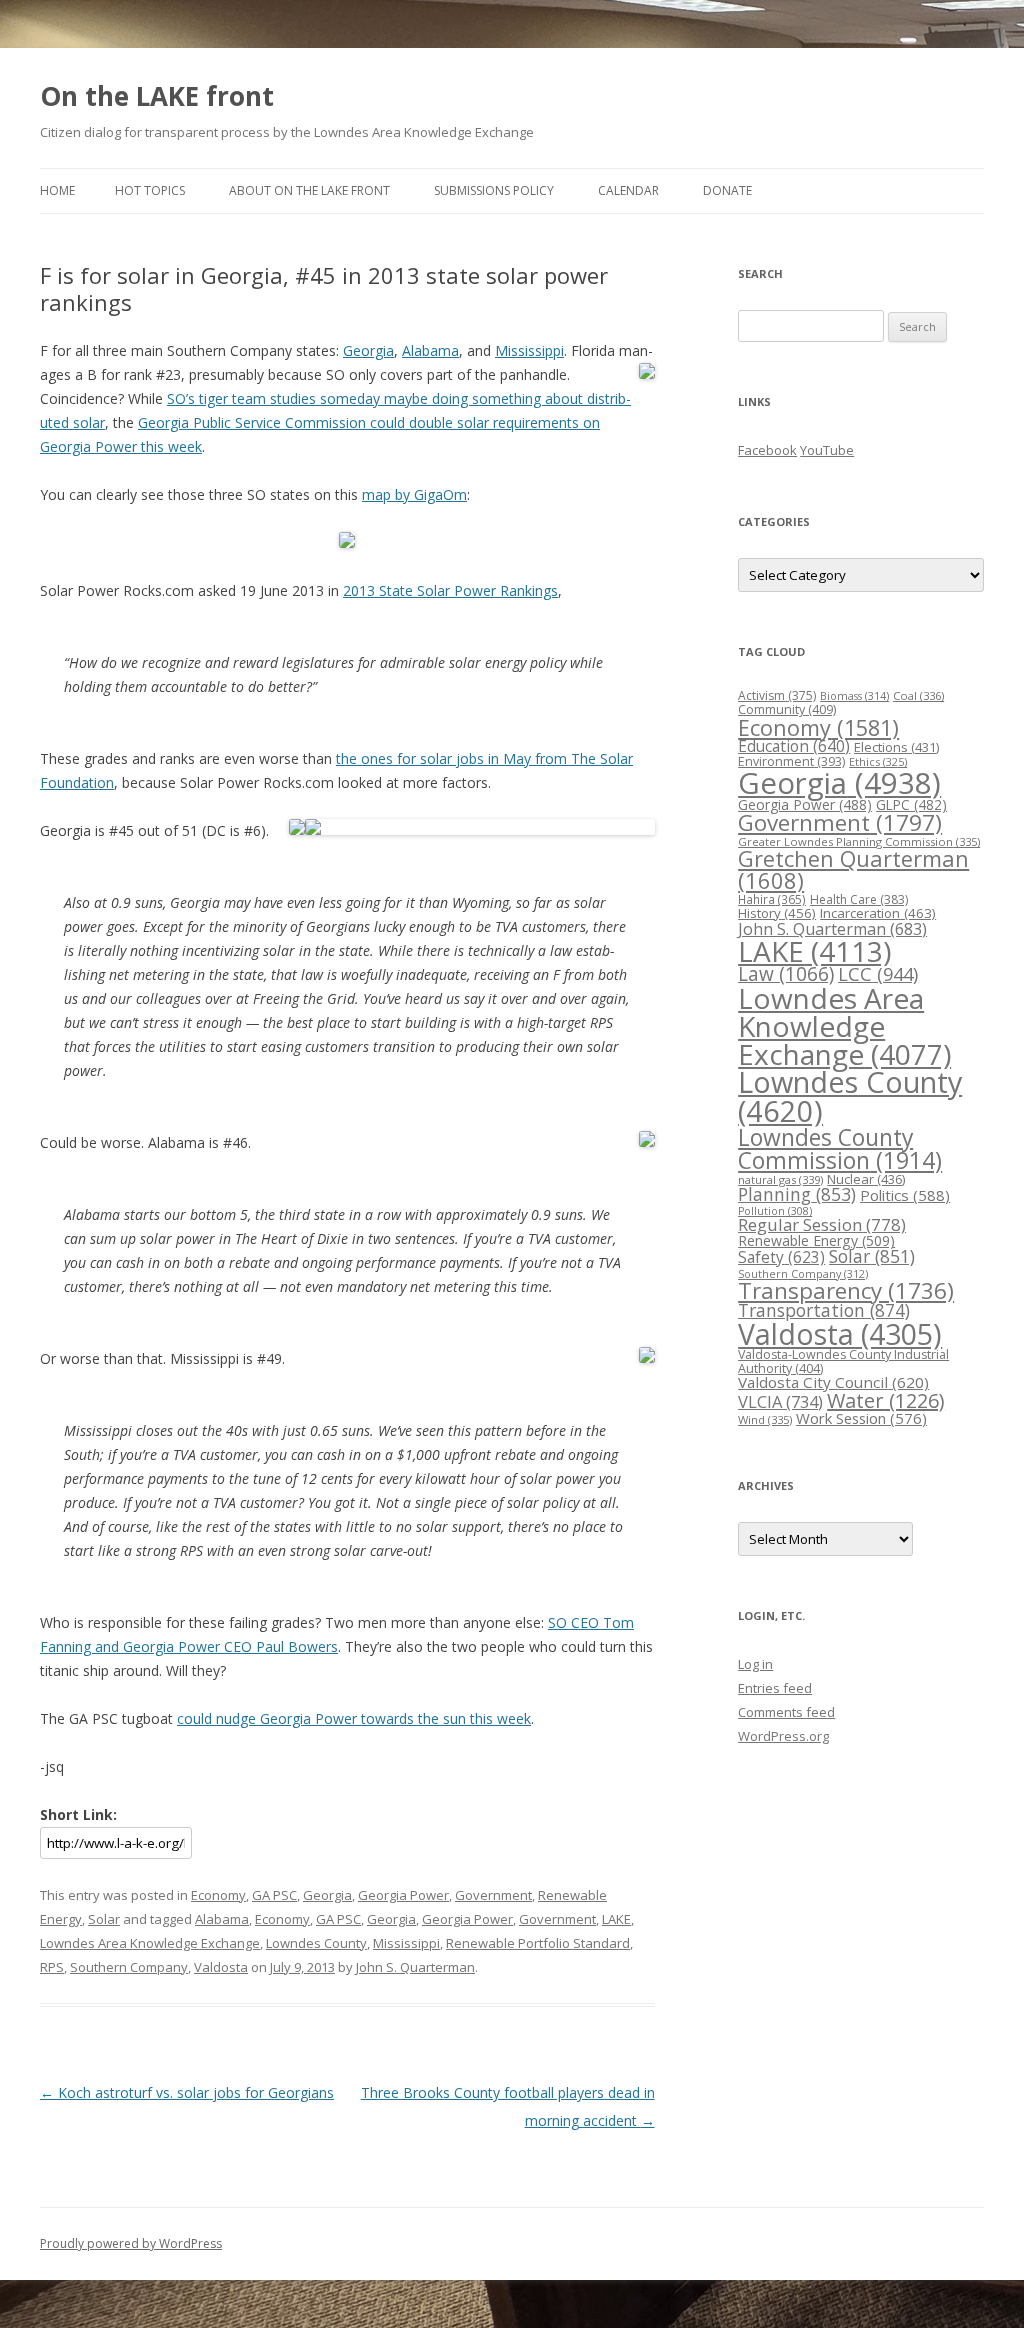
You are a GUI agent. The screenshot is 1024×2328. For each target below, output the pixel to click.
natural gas (780, 1179)
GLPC (911, 804)
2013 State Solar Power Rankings (450, 590)
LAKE (616, 1919)
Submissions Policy (494, 190)
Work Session (861, 1418)
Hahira (772, 899)
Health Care (859, 899)
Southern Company (129, 1967)
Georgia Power (403, 1895)
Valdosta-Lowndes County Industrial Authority (843, 1361)
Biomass (854, 695)
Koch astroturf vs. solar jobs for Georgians (187, 2092)
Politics (905, 1195)
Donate (727, 190)
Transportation (824, 1310)
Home (57, 190)
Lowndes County (316, 1943)
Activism (777, 695)
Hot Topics (150, 190)
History (777, 913)
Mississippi (529, 350)
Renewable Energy (816, 1240)
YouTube (827, 450)
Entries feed (775, 1688)
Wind (765, 1419)
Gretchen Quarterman (853, 869)
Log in (755, 1664)
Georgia (368, 350)
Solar (104, 1919)
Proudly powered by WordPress (131, 2243)
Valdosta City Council (833, 1382)
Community (787, 709)
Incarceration (878, 913)
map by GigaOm (414, 494)
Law (786, 974)
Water (886, 1400)
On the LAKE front (157, 96)
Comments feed (786, 1712)
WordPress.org (783, 1736)
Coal (918, 695)
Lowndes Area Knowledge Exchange (150, 1943)
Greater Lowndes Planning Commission (859, 841)
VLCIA (780, 1401)
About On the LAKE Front (309, 190)
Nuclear (866, 1179)
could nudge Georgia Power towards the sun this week (354, 1718)
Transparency (846, 1290)
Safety (781, 1257)
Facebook (767, 450)
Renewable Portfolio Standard (538, 1943)
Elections (896, 747)
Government (493, 1895)
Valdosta (221, 1967)
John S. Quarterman (415, 1967)
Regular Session (822, 1224)
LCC (878, 973)
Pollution (775, 1211)
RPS (52, 1967)
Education (794, 746)
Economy (218, 1895)
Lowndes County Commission (840, 1148)
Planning (797, 1194)
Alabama (430, 350)
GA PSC (274, 1895)
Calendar (628, 190)
